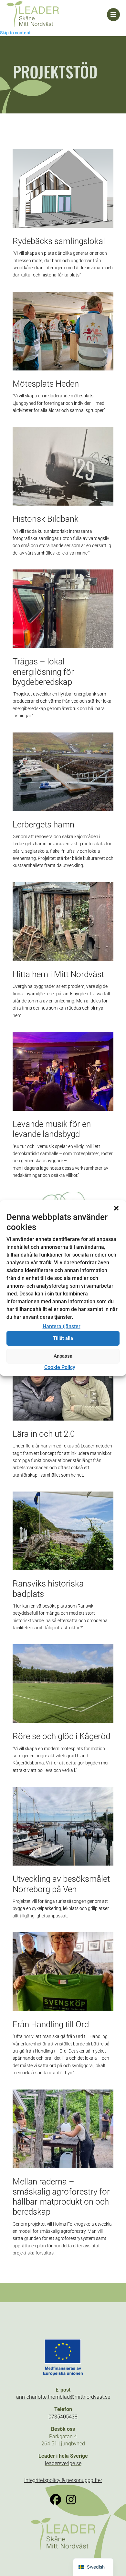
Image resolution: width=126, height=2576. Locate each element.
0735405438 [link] (63, 2417)
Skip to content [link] (15, 33)
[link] (57, 15)
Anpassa (63, 1356)
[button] (116, 1208)
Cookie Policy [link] (60, 1367)
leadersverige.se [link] (63, 2463)
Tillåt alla (63, 1338)
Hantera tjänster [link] (62, 1326)
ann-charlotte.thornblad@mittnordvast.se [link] (63, 2397)
